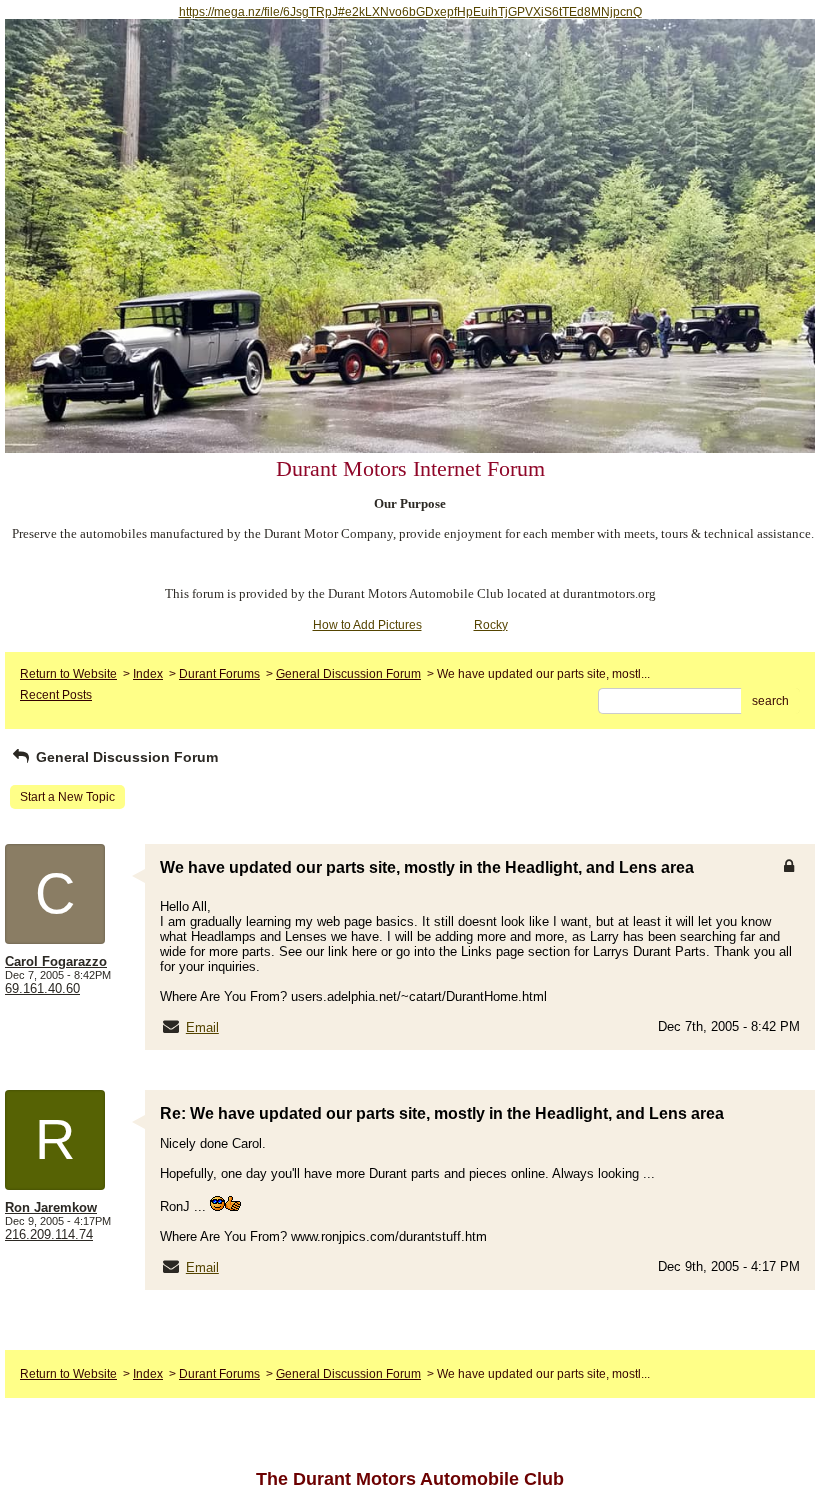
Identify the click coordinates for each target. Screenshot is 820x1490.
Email (202, 1027)
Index (148, 674)
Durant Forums (219, 674)
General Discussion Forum (348, 674)
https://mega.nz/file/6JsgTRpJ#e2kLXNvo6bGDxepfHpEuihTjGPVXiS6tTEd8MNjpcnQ (410, 12)
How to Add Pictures (367, 625)
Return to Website (68, 674)
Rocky (491, 625)
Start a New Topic (67, 797)
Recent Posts (56, 695)
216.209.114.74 (49, 1234)
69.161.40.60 (42, 988)
